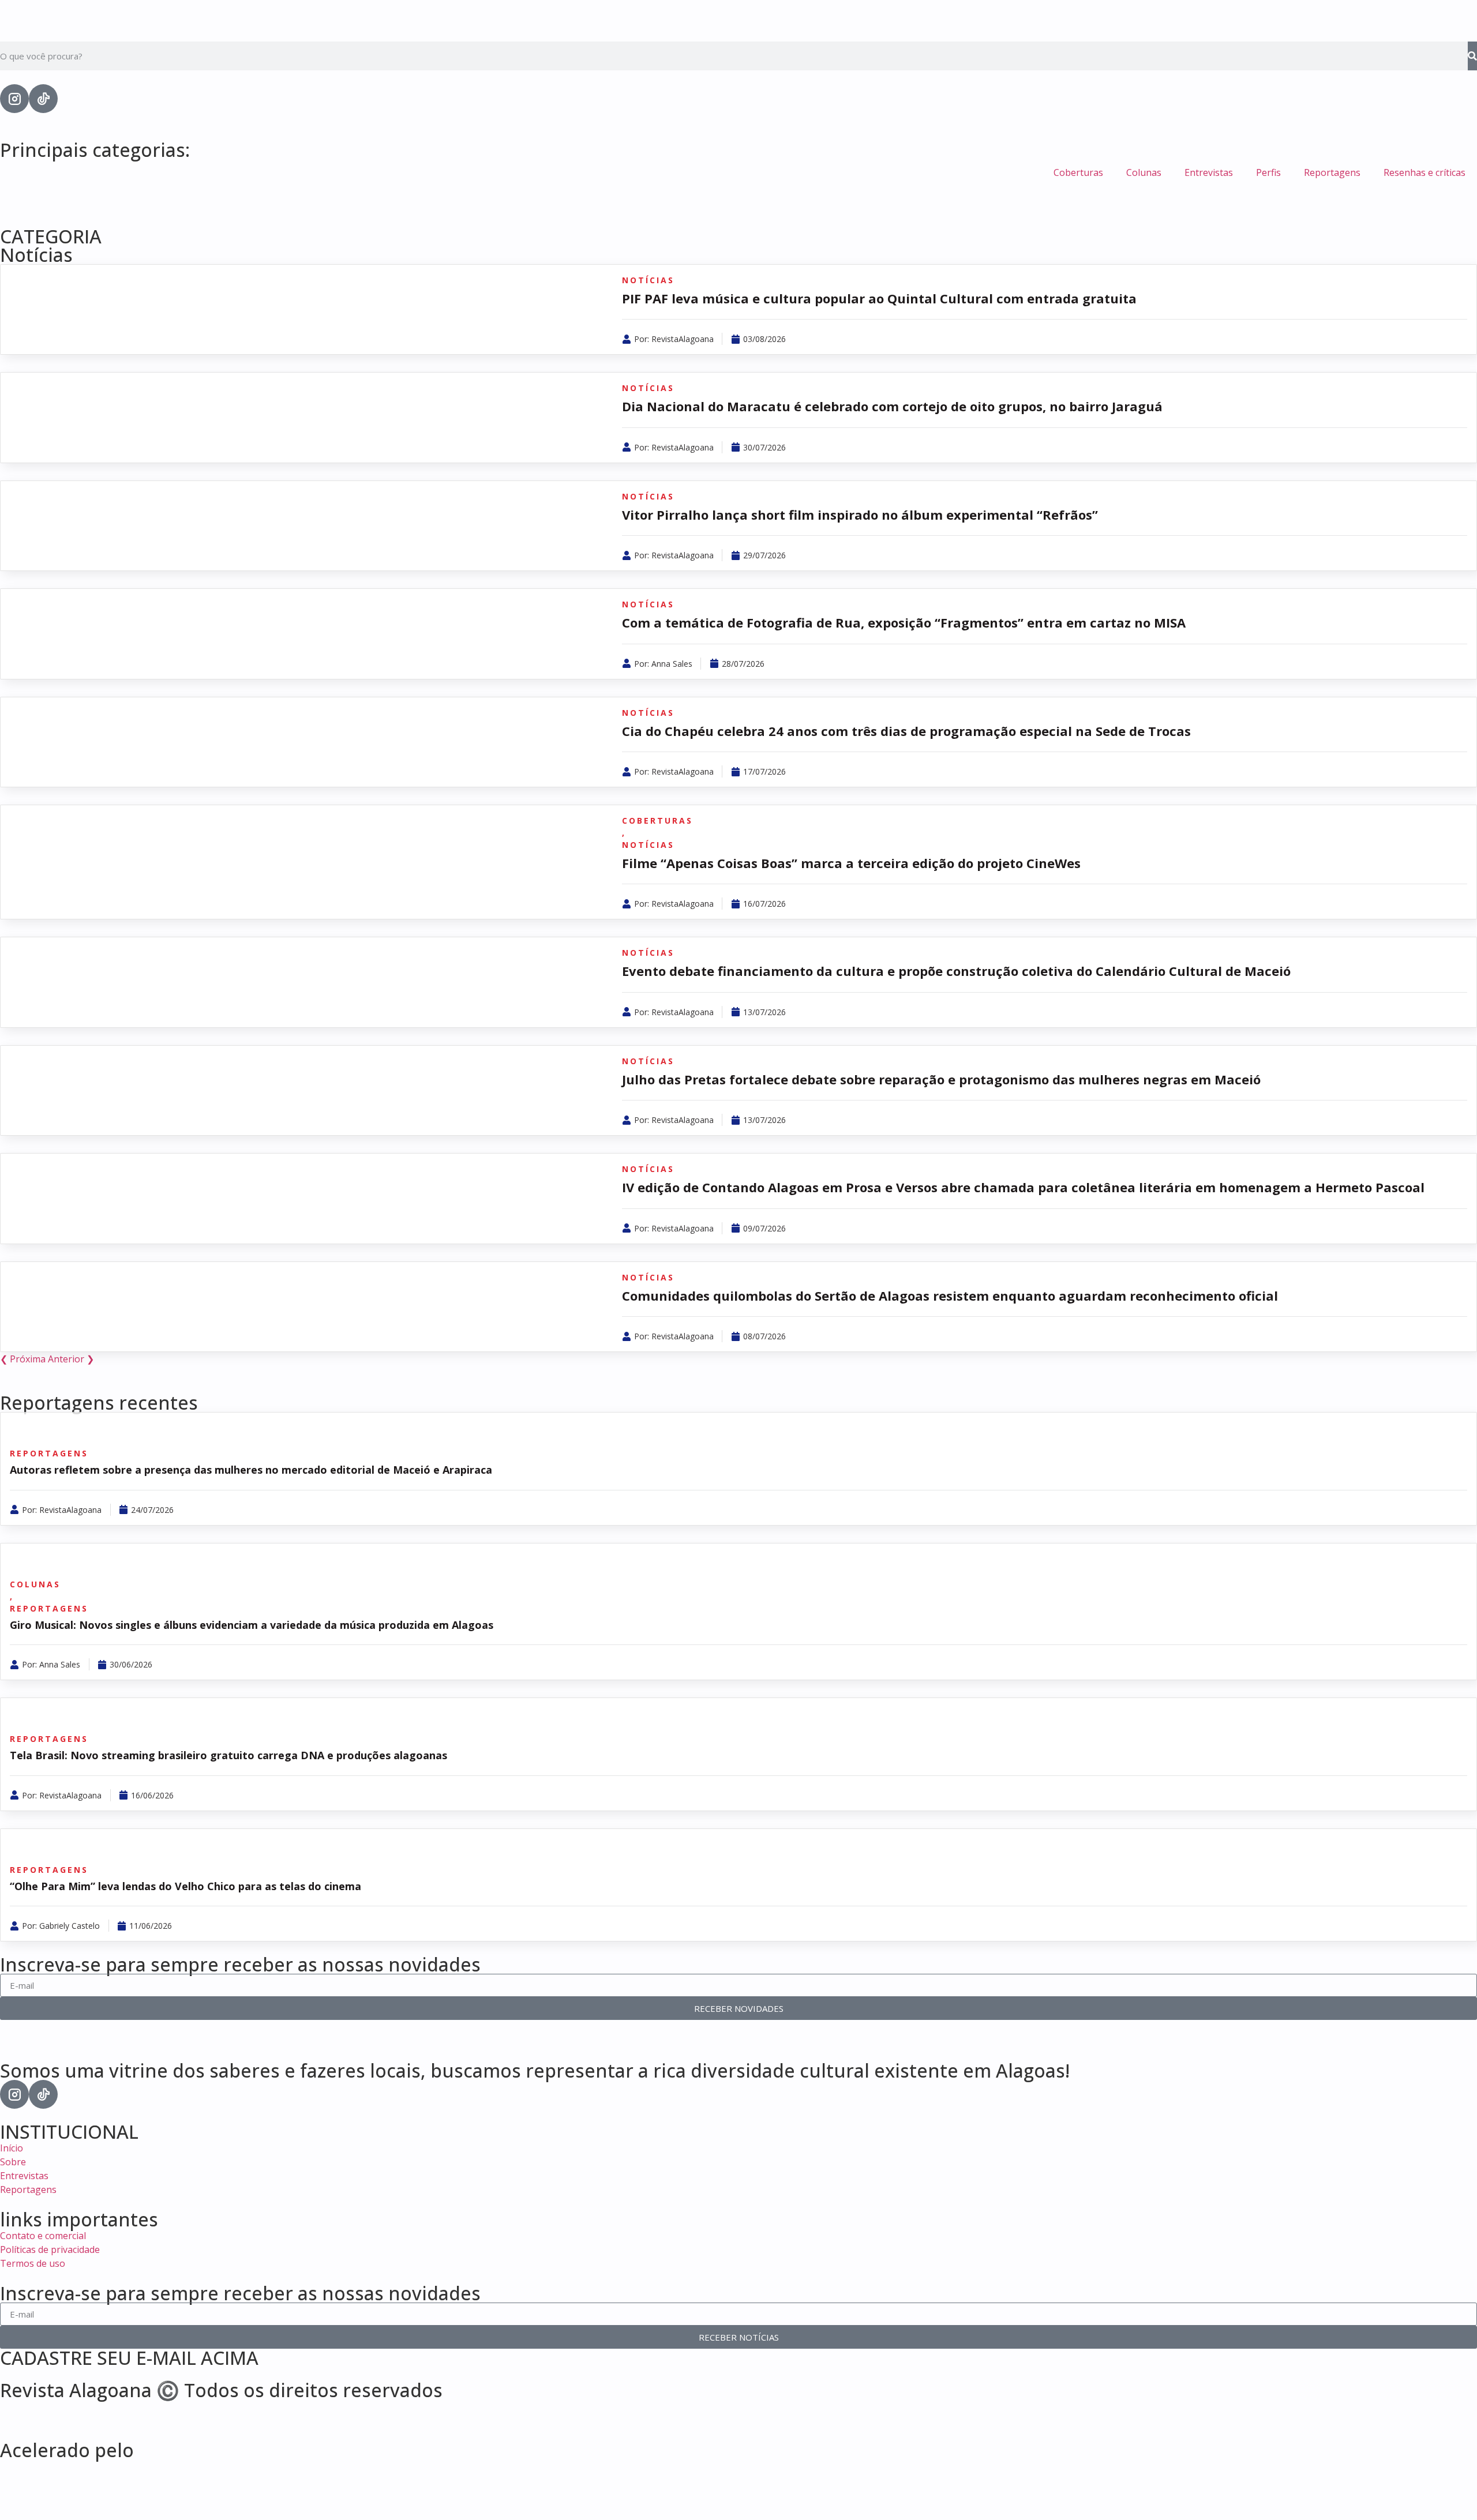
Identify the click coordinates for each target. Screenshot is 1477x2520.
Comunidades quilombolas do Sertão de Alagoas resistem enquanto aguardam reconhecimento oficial (950, 1295)
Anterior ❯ (71, 1359)
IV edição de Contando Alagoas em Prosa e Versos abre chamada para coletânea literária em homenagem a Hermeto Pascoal (1023, 1187)
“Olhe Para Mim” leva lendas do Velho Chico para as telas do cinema (185, 1886)
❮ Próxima (23, 1359)
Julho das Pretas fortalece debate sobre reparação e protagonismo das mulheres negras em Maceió (941, 1079)
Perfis (1268, 172)
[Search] (1472, 56)
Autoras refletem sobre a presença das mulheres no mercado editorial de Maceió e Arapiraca (251, 1470)
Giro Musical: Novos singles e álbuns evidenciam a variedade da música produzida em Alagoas (252, 1625)
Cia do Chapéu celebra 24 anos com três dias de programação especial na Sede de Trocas (906, 731)
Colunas (1144, 172)
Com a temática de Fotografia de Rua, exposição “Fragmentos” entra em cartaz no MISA (904, 622)
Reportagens (1332, 172)
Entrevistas (1209, 172)
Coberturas (1078, 172)
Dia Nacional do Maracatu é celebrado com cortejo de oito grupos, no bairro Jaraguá (892, 406)
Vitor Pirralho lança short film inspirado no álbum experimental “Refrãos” (860, 514)
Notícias (36, 255)
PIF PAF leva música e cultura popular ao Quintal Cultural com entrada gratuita (879, 298)
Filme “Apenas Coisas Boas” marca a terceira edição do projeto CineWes (853, 863)
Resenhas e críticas (1424, 172)
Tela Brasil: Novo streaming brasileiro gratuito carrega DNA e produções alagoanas (228, 1755)
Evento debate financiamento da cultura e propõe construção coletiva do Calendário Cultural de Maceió (956, 971)
